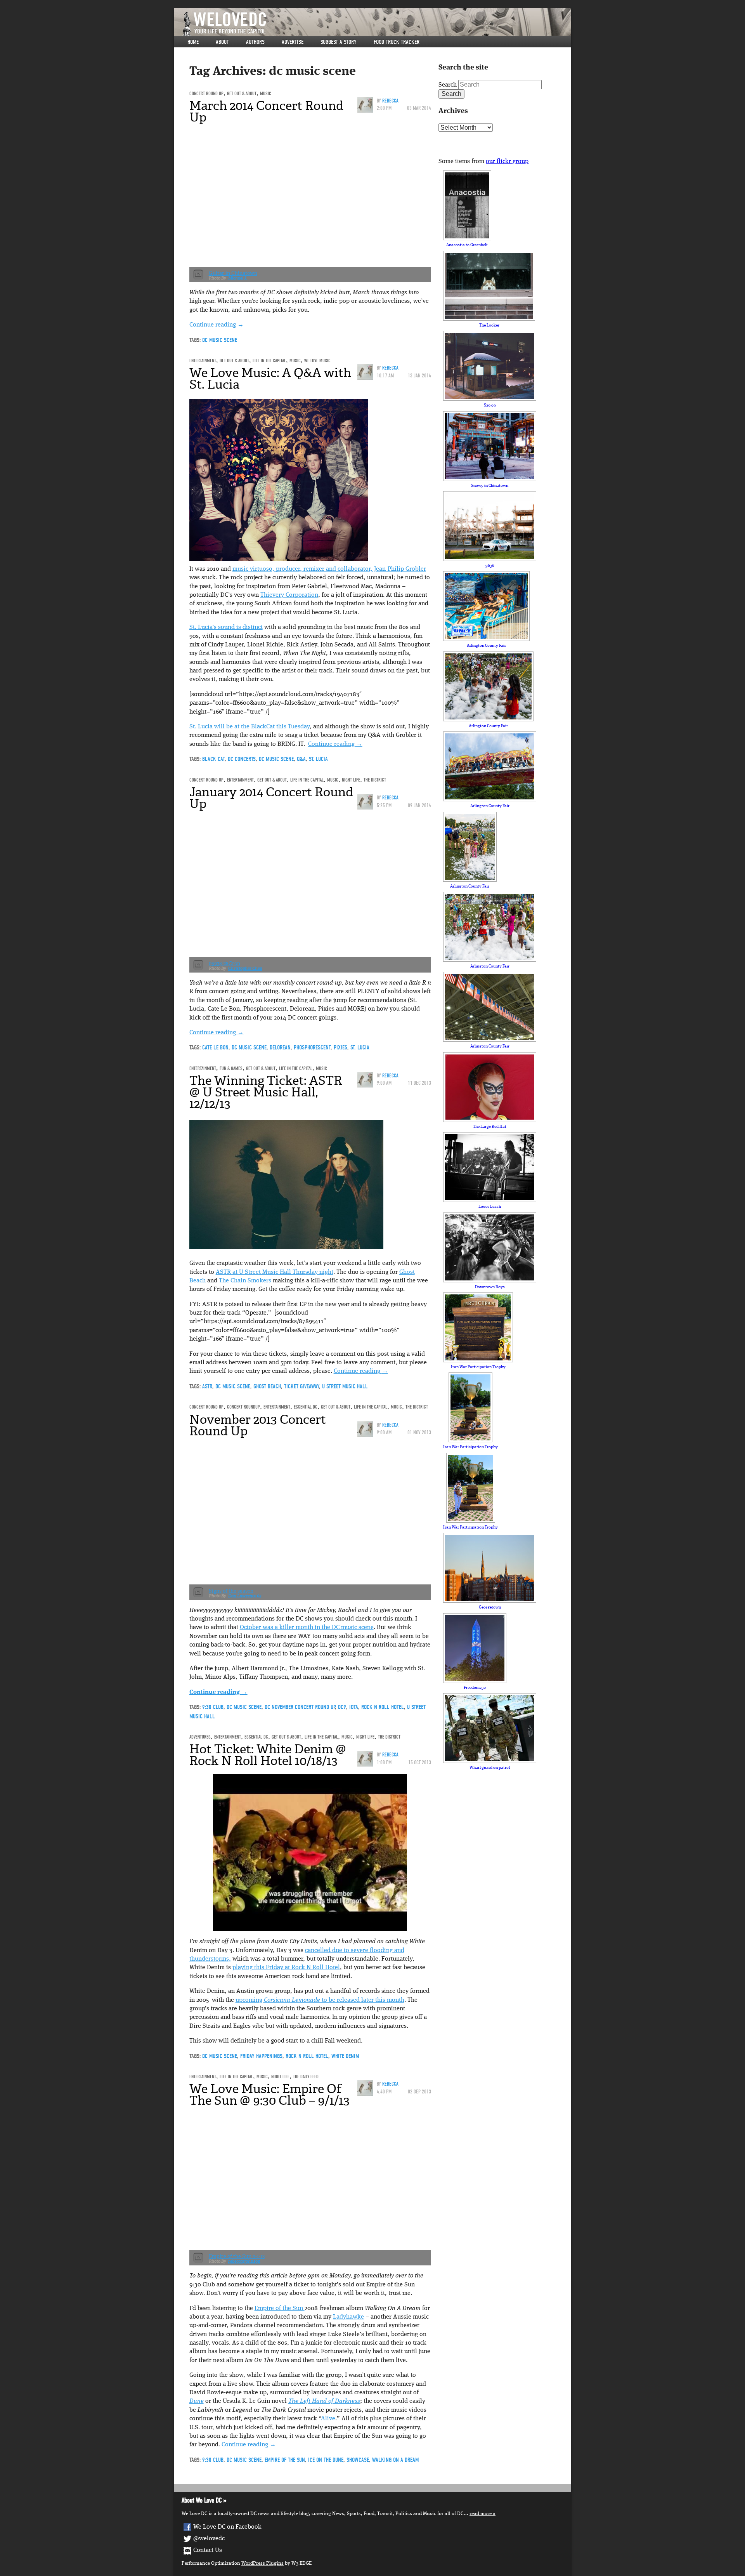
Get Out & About (242, 93)
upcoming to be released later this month (320, 2000)
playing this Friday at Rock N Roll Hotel (286, 1968)
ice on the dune (326, 2460)
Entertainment (203, 360)
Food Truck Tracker (397, 42)
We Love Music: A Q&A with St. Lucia (270, 379)
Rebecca (390, 101)
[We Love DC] (376, 24)
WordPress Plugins (262, 2563)
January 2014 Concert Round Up (271, 798)
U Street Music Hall (345, 1386)
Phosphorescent (312, 1047)
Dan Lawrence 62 (245, 1596)
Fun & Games (231, 1068)
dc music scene (220, 340)
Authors (255, 42)
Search (448, 85)
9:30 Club (213, 1707)
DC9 (342, 1707)
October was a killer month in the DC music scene (307, 1628)
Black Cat (213, 759)
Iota (354, 1707)
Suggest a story (339, 42)
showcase (358, 2460)
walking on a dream (395, 2460)
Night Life (351, 780)
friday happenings (261, 2056)
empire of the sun (285, 2460)
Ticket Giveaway (301, 1386)
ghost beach (267, 1386)
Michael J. (238, 278)
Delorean (280, 1047)
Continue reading (217, 325)
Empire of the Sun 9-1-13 (237, 2256)
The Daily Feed (306, 2077)
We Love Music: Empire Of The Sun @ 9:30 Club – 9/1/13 (269, 2095)
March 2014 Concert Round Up (266, 111)
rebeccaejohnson (244, 2261)
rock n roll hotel (383, 1707)
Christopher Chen (245, 968)
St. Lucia (318, 759)
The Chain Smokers (245, 1281)
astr (207, 1386)
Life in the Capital (269, 360)
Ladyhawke (348, 2317)
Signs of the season (231, 1591)
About (222, 42)
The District (375, 780)
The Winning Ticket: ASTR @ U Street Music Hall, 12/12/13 (266, 1092)
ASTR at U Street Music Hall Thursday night (275, 1272)
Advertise (293, 42)
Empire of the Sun (280, 2308)
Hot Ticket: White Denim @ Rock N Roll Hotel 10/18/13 (268, 1755)
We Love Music (317, 360)
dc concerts (242, 759)
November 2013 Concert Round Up (258, 1425)
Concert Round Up (206, 93)
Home (193, 42)
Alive (328, 2419)
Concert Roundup (243, 1407)
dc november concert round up (300, 1707)
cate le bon (215, 1047)
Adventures (200, 1737)
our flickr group (507, 162)
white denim (345, 2056)
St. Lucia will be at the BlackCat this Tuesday (249, 727)
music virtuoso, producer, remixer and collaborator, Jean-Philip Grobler (329, 569)
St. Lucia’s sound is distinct (226, 627)
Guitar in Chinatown (233, 273)
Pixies (340, 1047)
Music (266, 93)
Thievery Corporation (289, 595)
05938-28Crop (224, 963)
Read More (481, 2514)
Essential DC (306, 1407)
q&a (301, 759)
